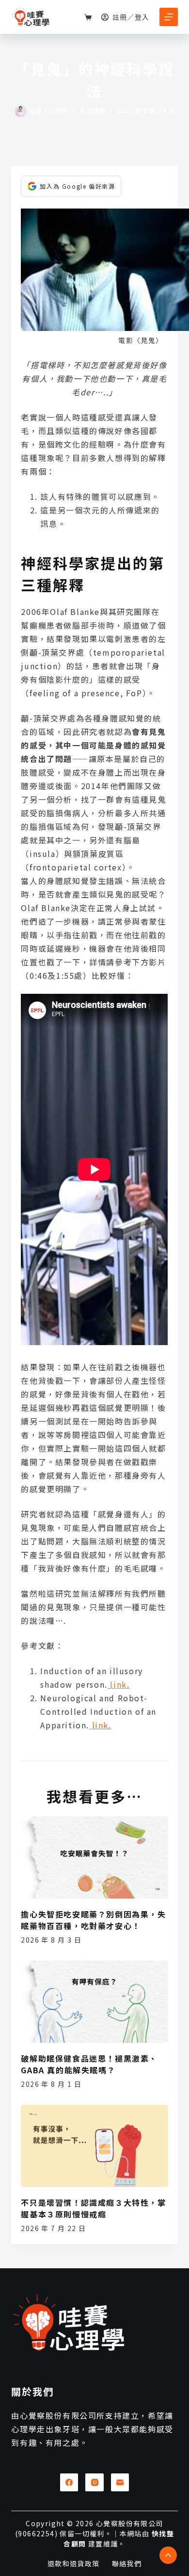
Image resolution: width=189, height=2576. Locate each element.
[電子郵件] (120, 2483)
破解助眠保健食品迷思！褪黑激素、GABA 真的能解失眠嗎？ (89, 2064)
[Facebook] (69, 2483)
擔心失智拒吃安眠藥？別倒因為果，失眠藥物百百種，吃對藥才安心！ (93, 1920)
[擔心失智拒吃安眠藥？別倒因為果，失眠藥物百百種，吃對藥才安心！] (94, 1858)
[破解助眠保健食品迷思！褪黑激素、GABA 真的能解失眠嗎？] (94, 2002)
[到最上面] (168, 2555)
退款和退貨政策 (74, 2563)
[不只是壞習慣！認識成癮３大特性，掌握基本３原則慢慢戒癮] (94, 2146)
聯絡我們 (127, 2563)
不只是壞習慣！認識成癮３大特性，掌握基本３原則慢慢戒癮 (93, 2208)
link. (119, 1684)
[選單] (169, 17)
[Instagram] (94, 2483)
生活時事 (93, 111)
